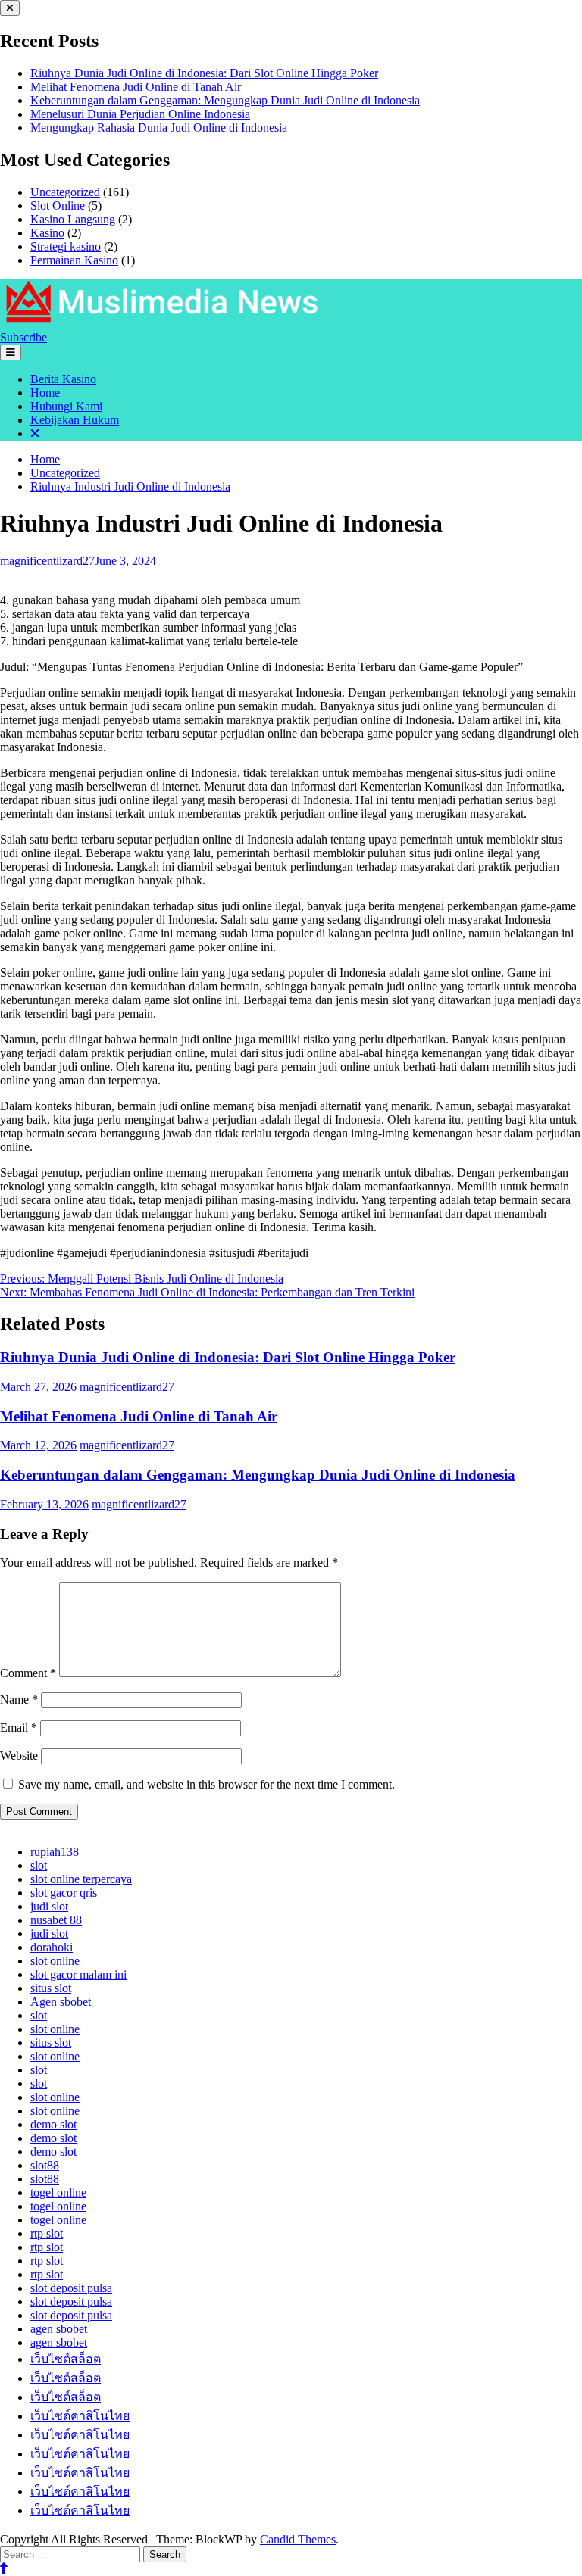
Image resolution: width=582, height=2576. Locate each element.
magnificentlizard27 (47, 561)
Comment (28, 1673)
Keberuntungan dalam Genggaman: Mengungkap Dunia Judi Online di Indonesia (225, 100)
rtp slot (47, 2233)
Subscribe (23, 337)
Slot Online (58, 206)
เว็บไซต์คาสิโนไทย (80, 2416)
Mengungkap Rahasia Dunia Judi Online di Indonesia (159, 128)
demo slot (53, 2124)
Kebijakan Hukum (75, 420)
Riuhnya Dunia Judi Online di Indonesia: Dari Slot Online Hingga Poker (204, 73)
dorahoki (52, 1947)
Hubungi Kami (66, 406)
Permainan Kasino (74, 260)
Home (45, 393)
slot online (55, 1961)
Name (19, 1700)
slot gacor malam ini (78, 1974)
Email (19, 1728)
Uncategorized (65, 192)
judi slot (49, 1906)
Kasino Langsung (73, 219)
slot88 (45, 2165)
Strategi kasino (66, 246)
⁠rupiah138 (55, 1852)
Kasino (47, 233)
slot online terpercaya (81, 1879)
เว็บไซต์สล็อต (66, 2359)
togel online (58, 2192)
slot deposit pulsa (71, 2288)
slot (39, 1865)
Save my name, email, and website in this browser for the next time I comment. (207, 1784)
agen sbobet (59, 2329)
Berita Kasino (63, 379)
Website (19, 1756)
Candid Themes (298, 2539)
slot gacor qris (64, 1893)
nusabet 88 (56, 1920)
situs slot (51, 1988)
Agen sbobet (61, 2002)
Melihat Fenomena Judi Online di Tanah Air (136, 87)
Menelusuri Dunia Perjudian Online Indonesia (140, 114)
